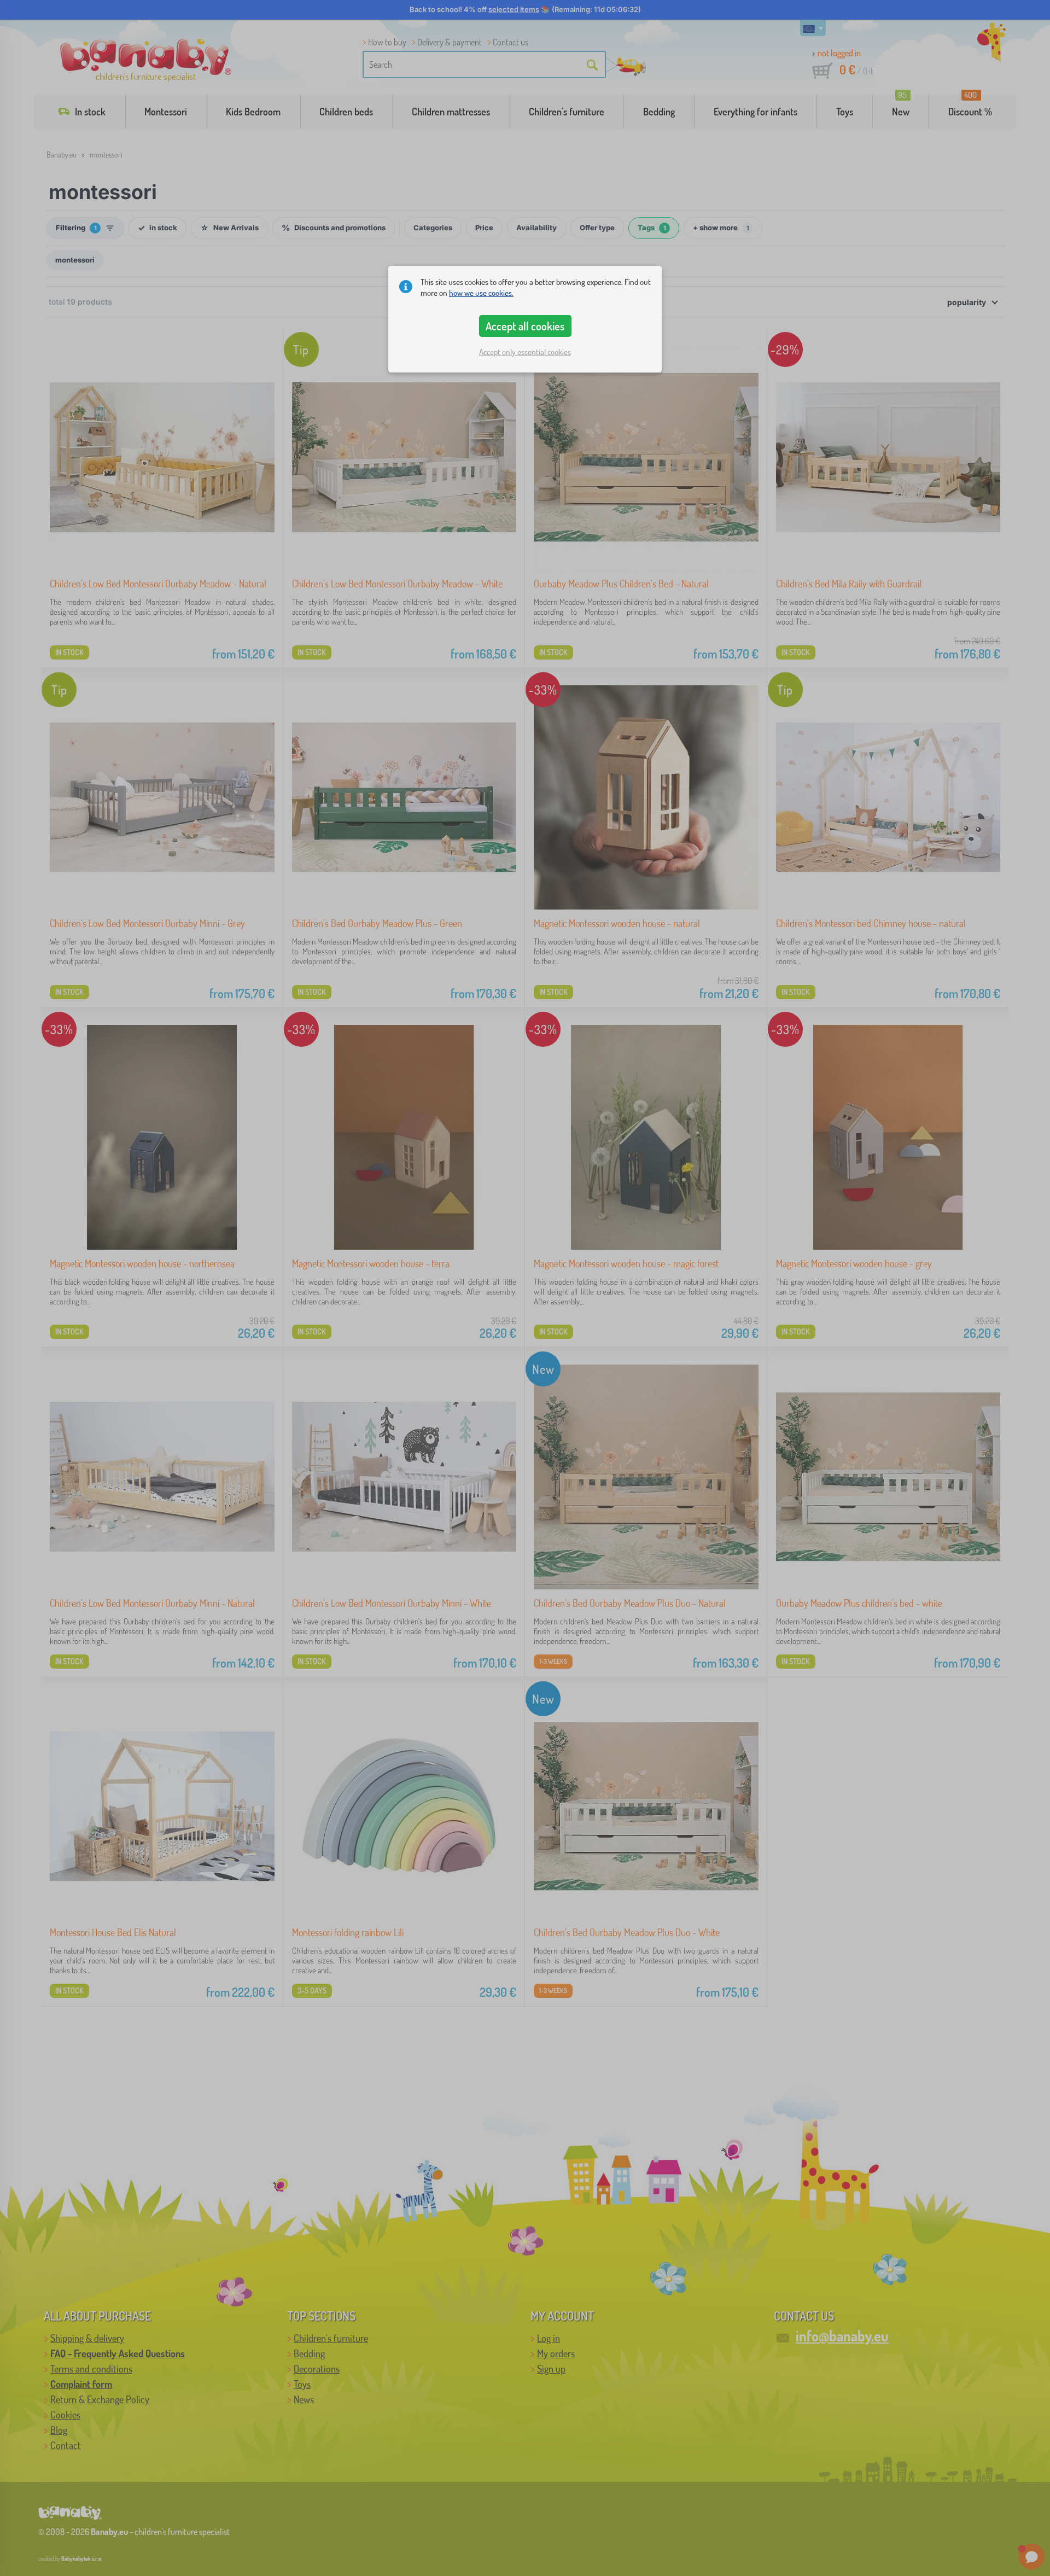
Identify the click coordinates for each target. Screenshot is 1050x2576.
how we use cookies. (481, 293)
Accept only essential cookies (525, 352)
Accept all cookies (525, 326)
